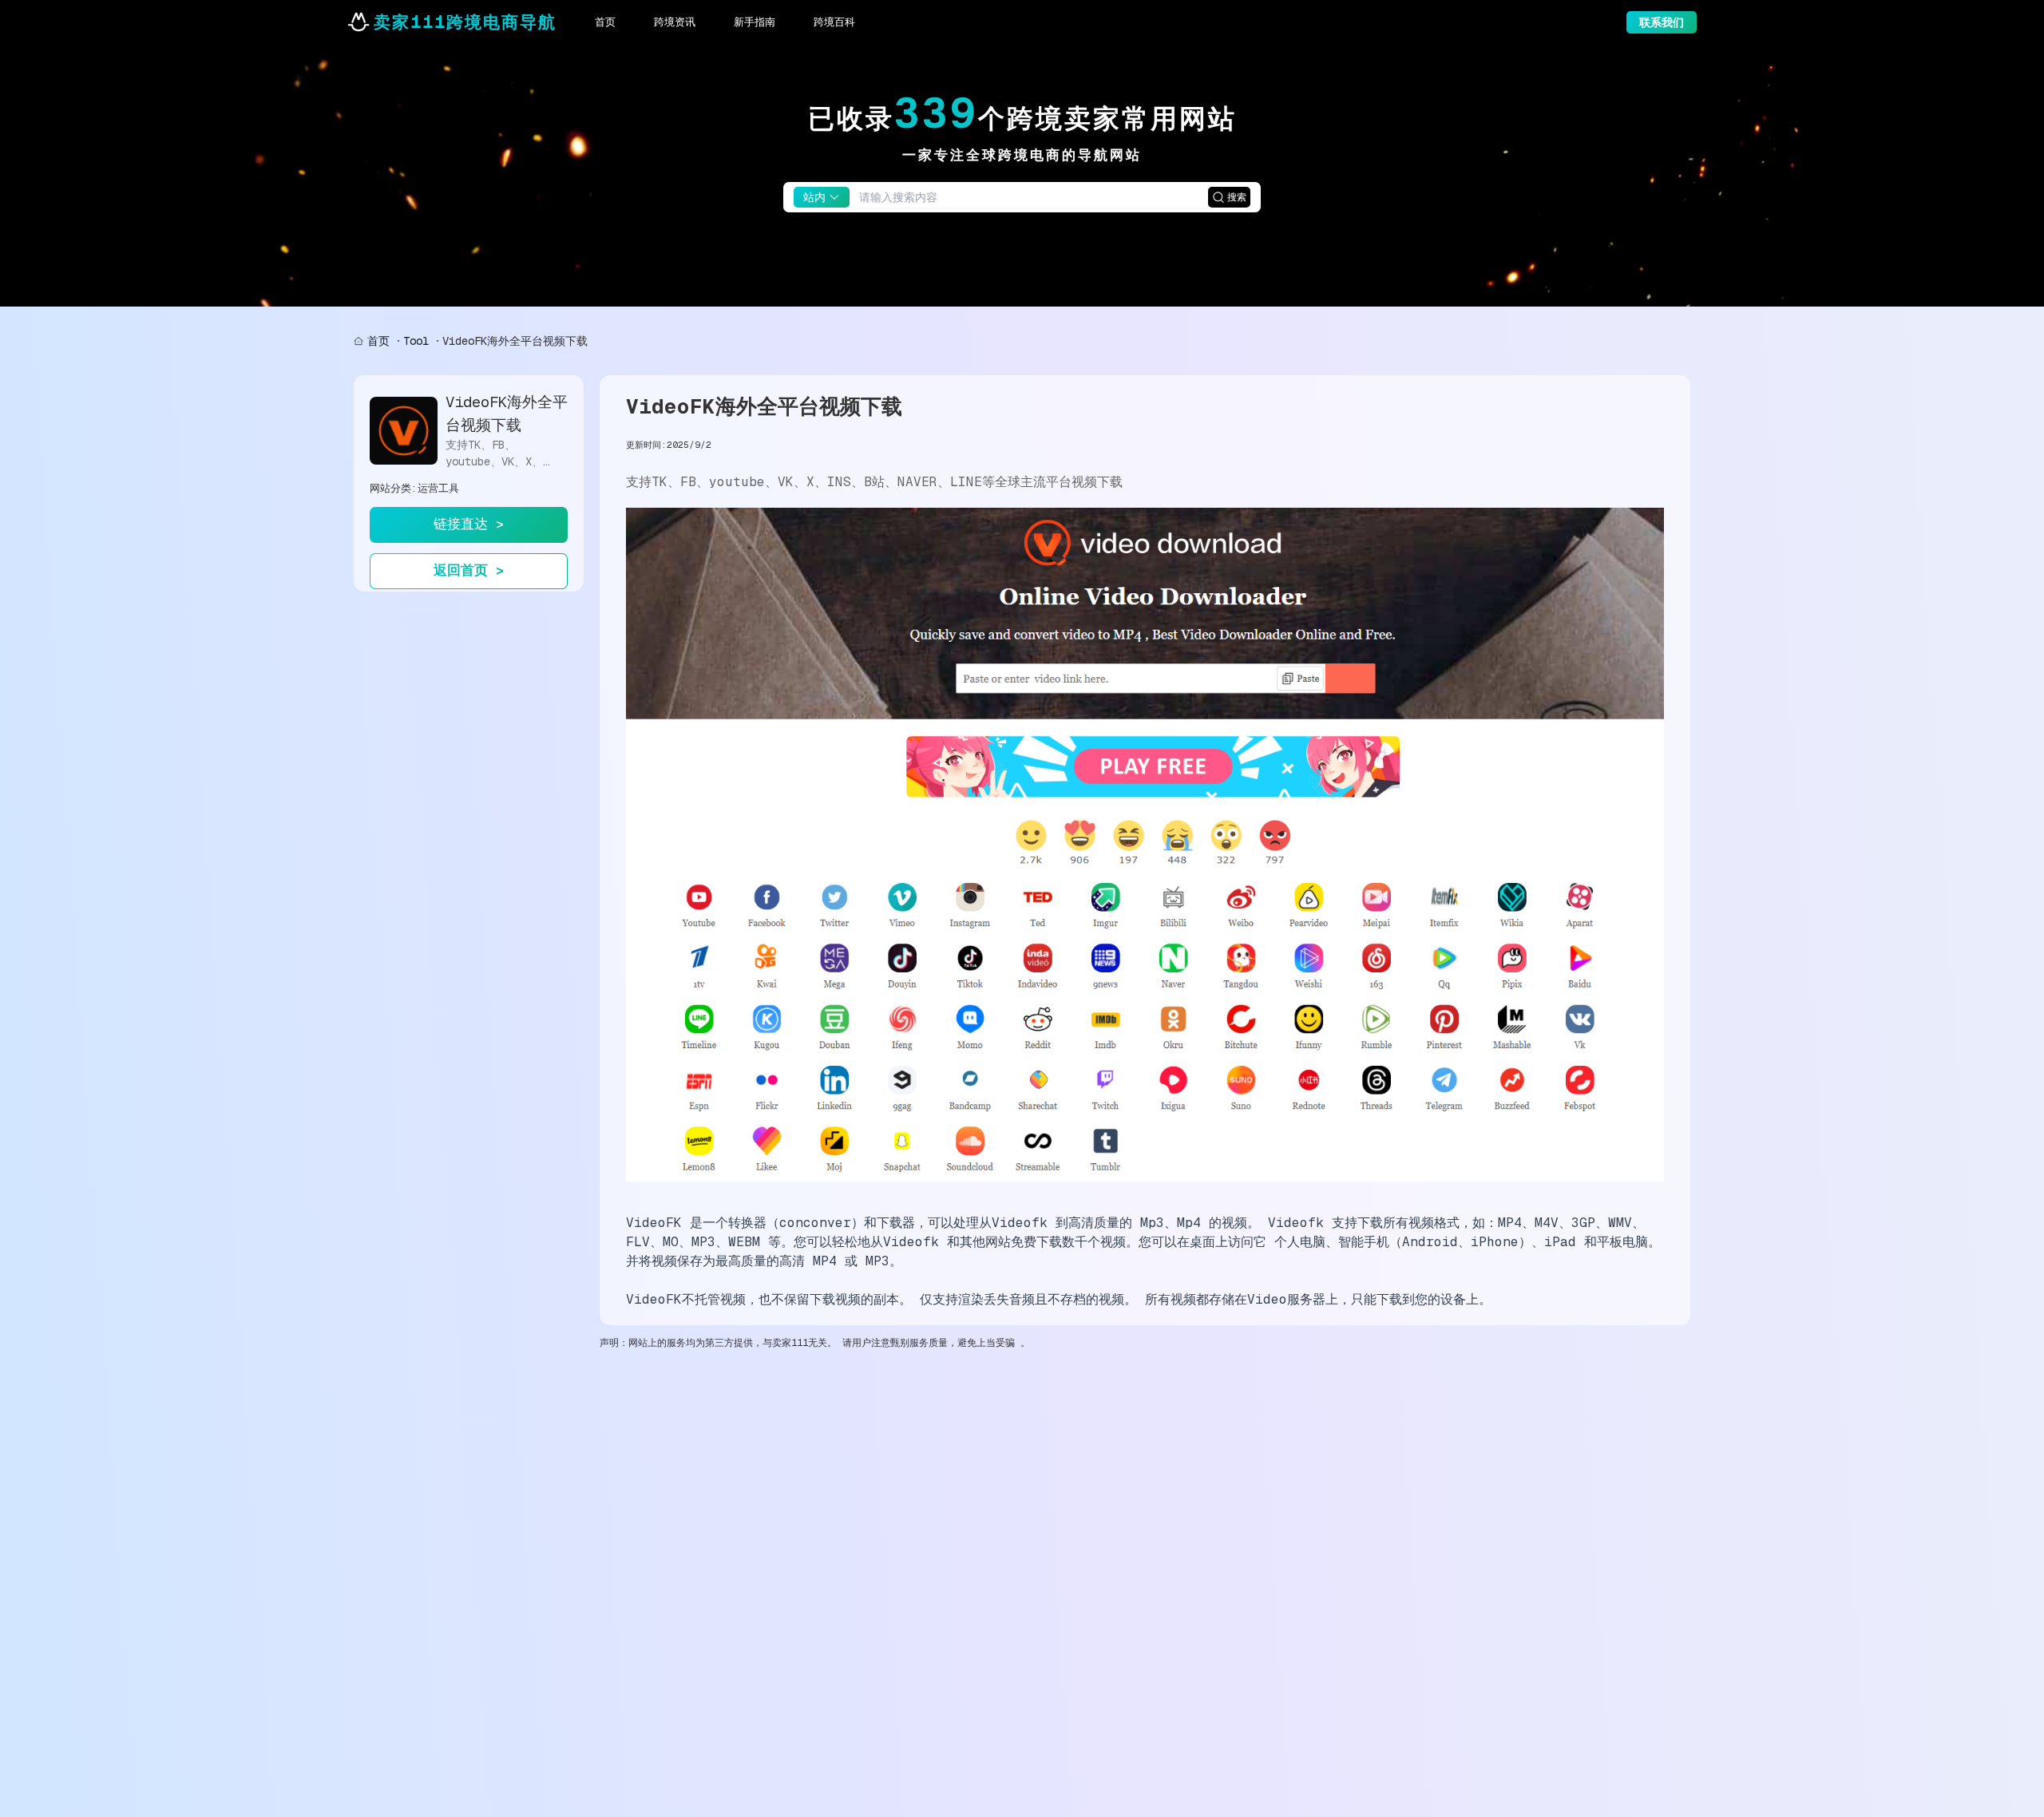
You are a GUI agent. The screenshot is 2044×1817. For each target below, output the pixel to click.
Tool (416, 341)
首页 (378, 341)
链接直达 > (469, 524)
